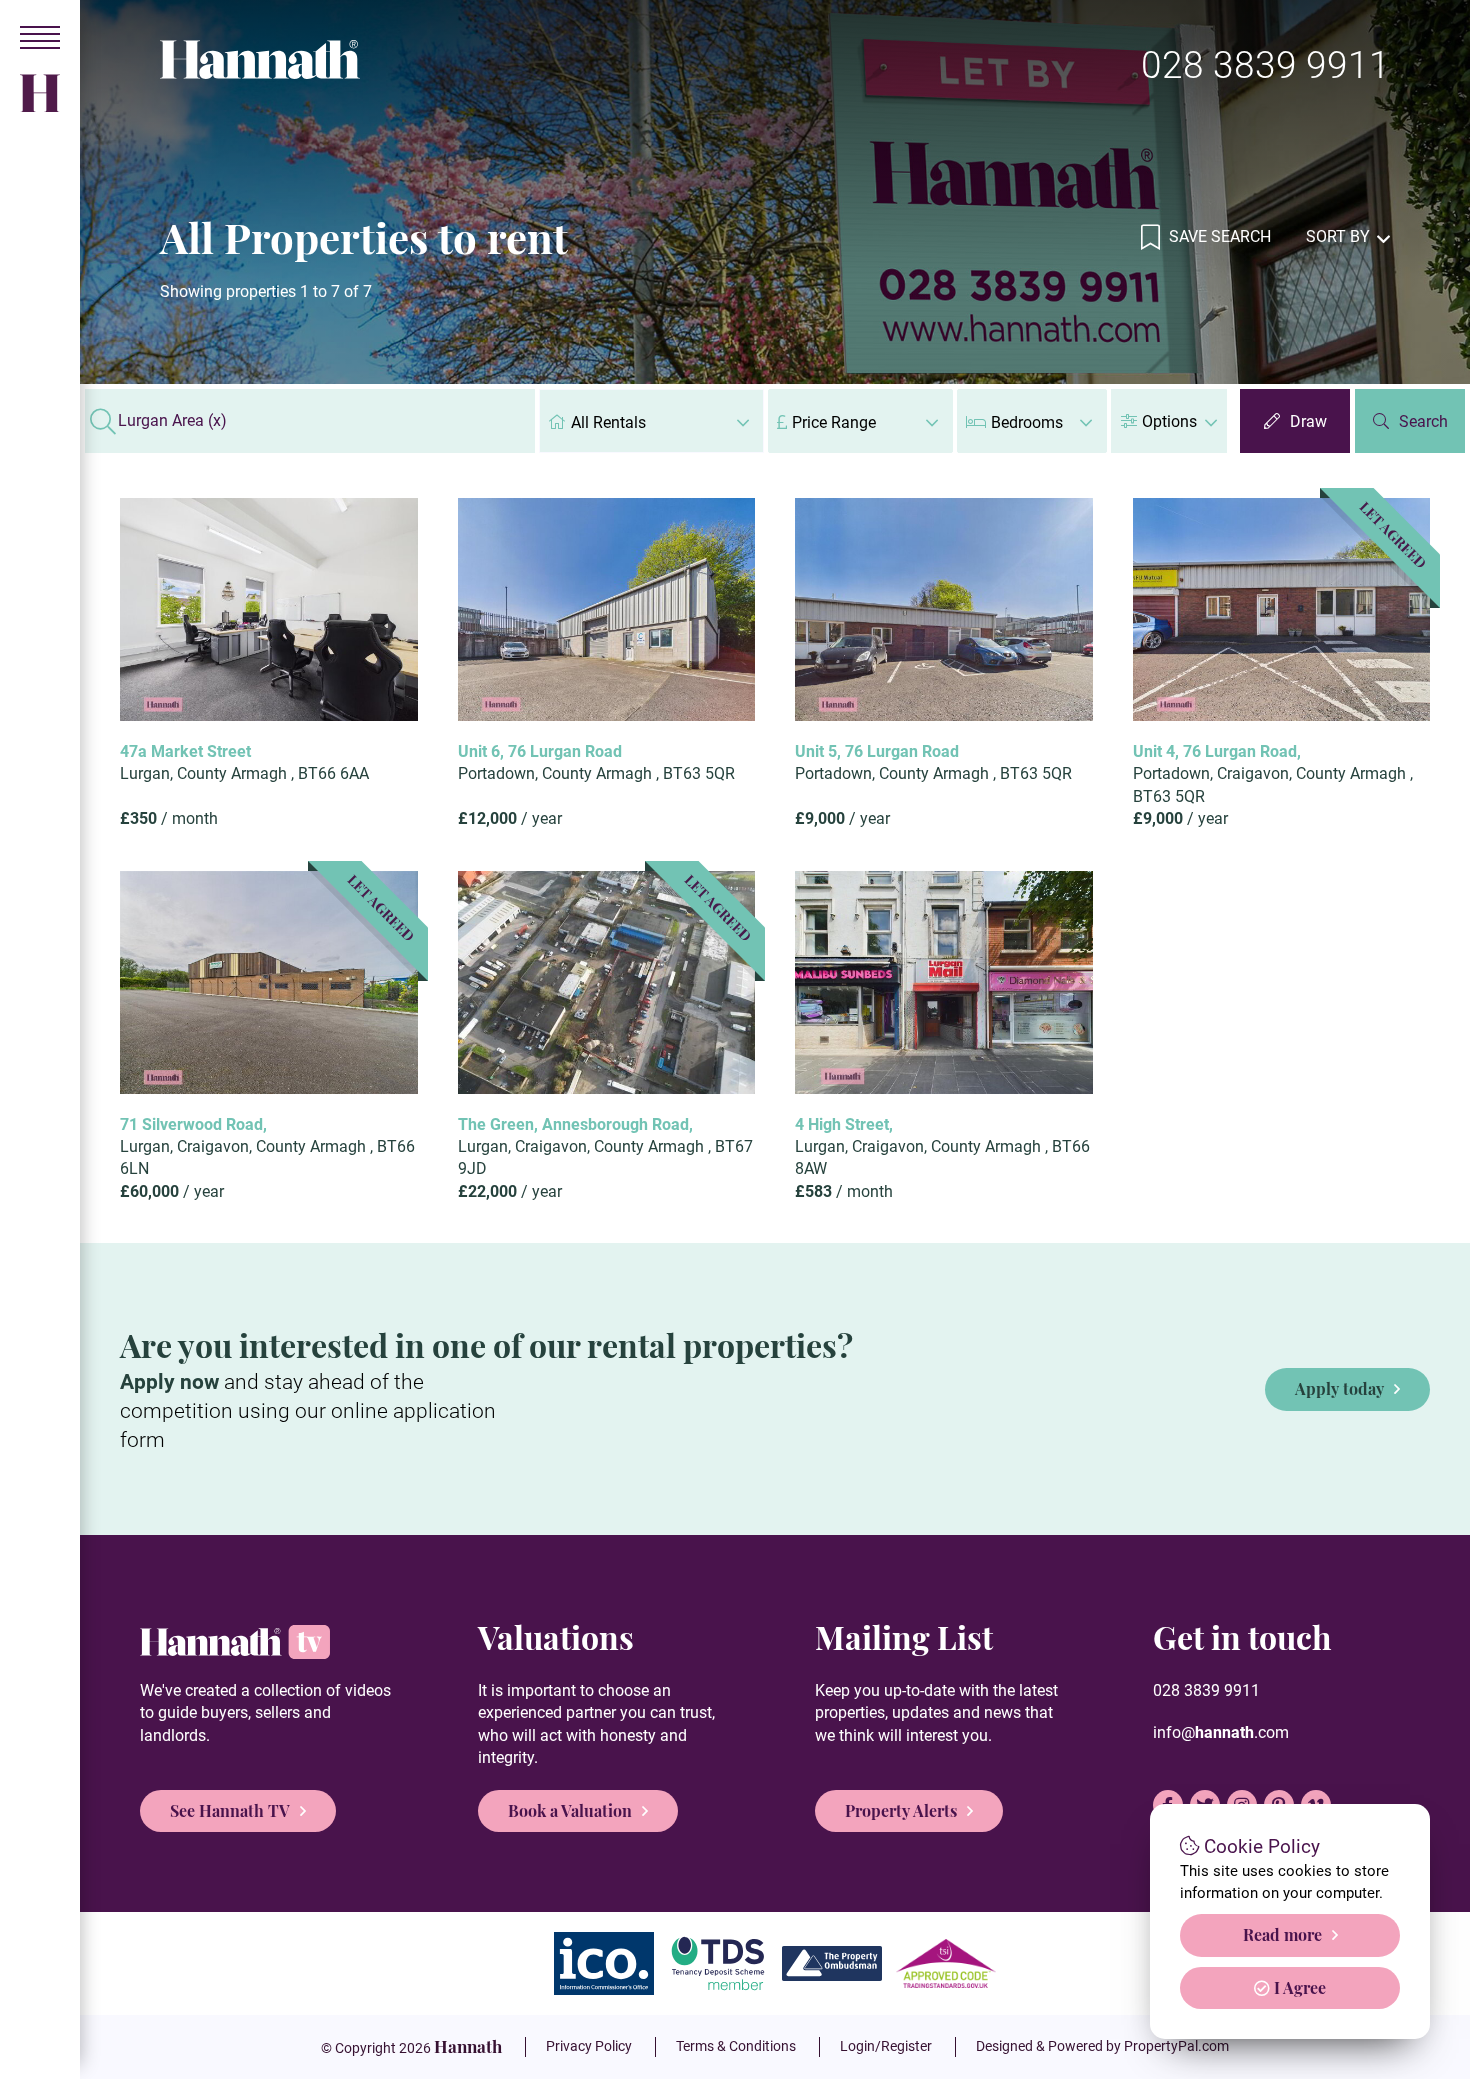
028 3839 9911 (1265, 65)
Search (1423, 421)
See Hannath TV (230, 1810)
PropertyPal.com (1176, 2046)
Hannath (468, 2046)
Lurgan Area (172, 421)
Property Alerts (901, 1810)
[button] (1169, 421)
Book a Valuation (570, 1810)
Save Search (1218, 236)
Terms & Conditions (736, 2046)
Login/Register (886, 2046)
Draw (1308, 421)
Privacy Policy (589, 2046)
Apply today (1339, 1388)
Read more (1282, 1934)
